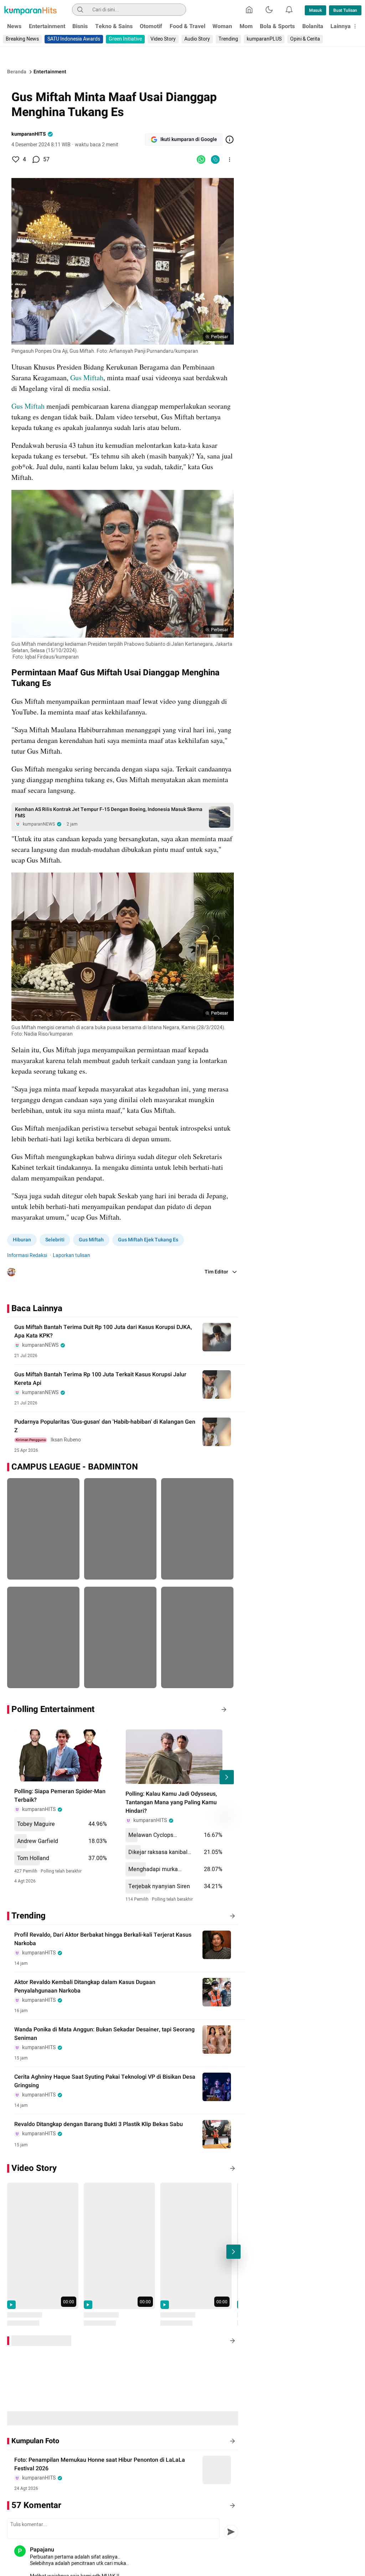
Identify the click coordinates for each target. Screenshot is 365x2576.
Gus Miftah (87, 378)
